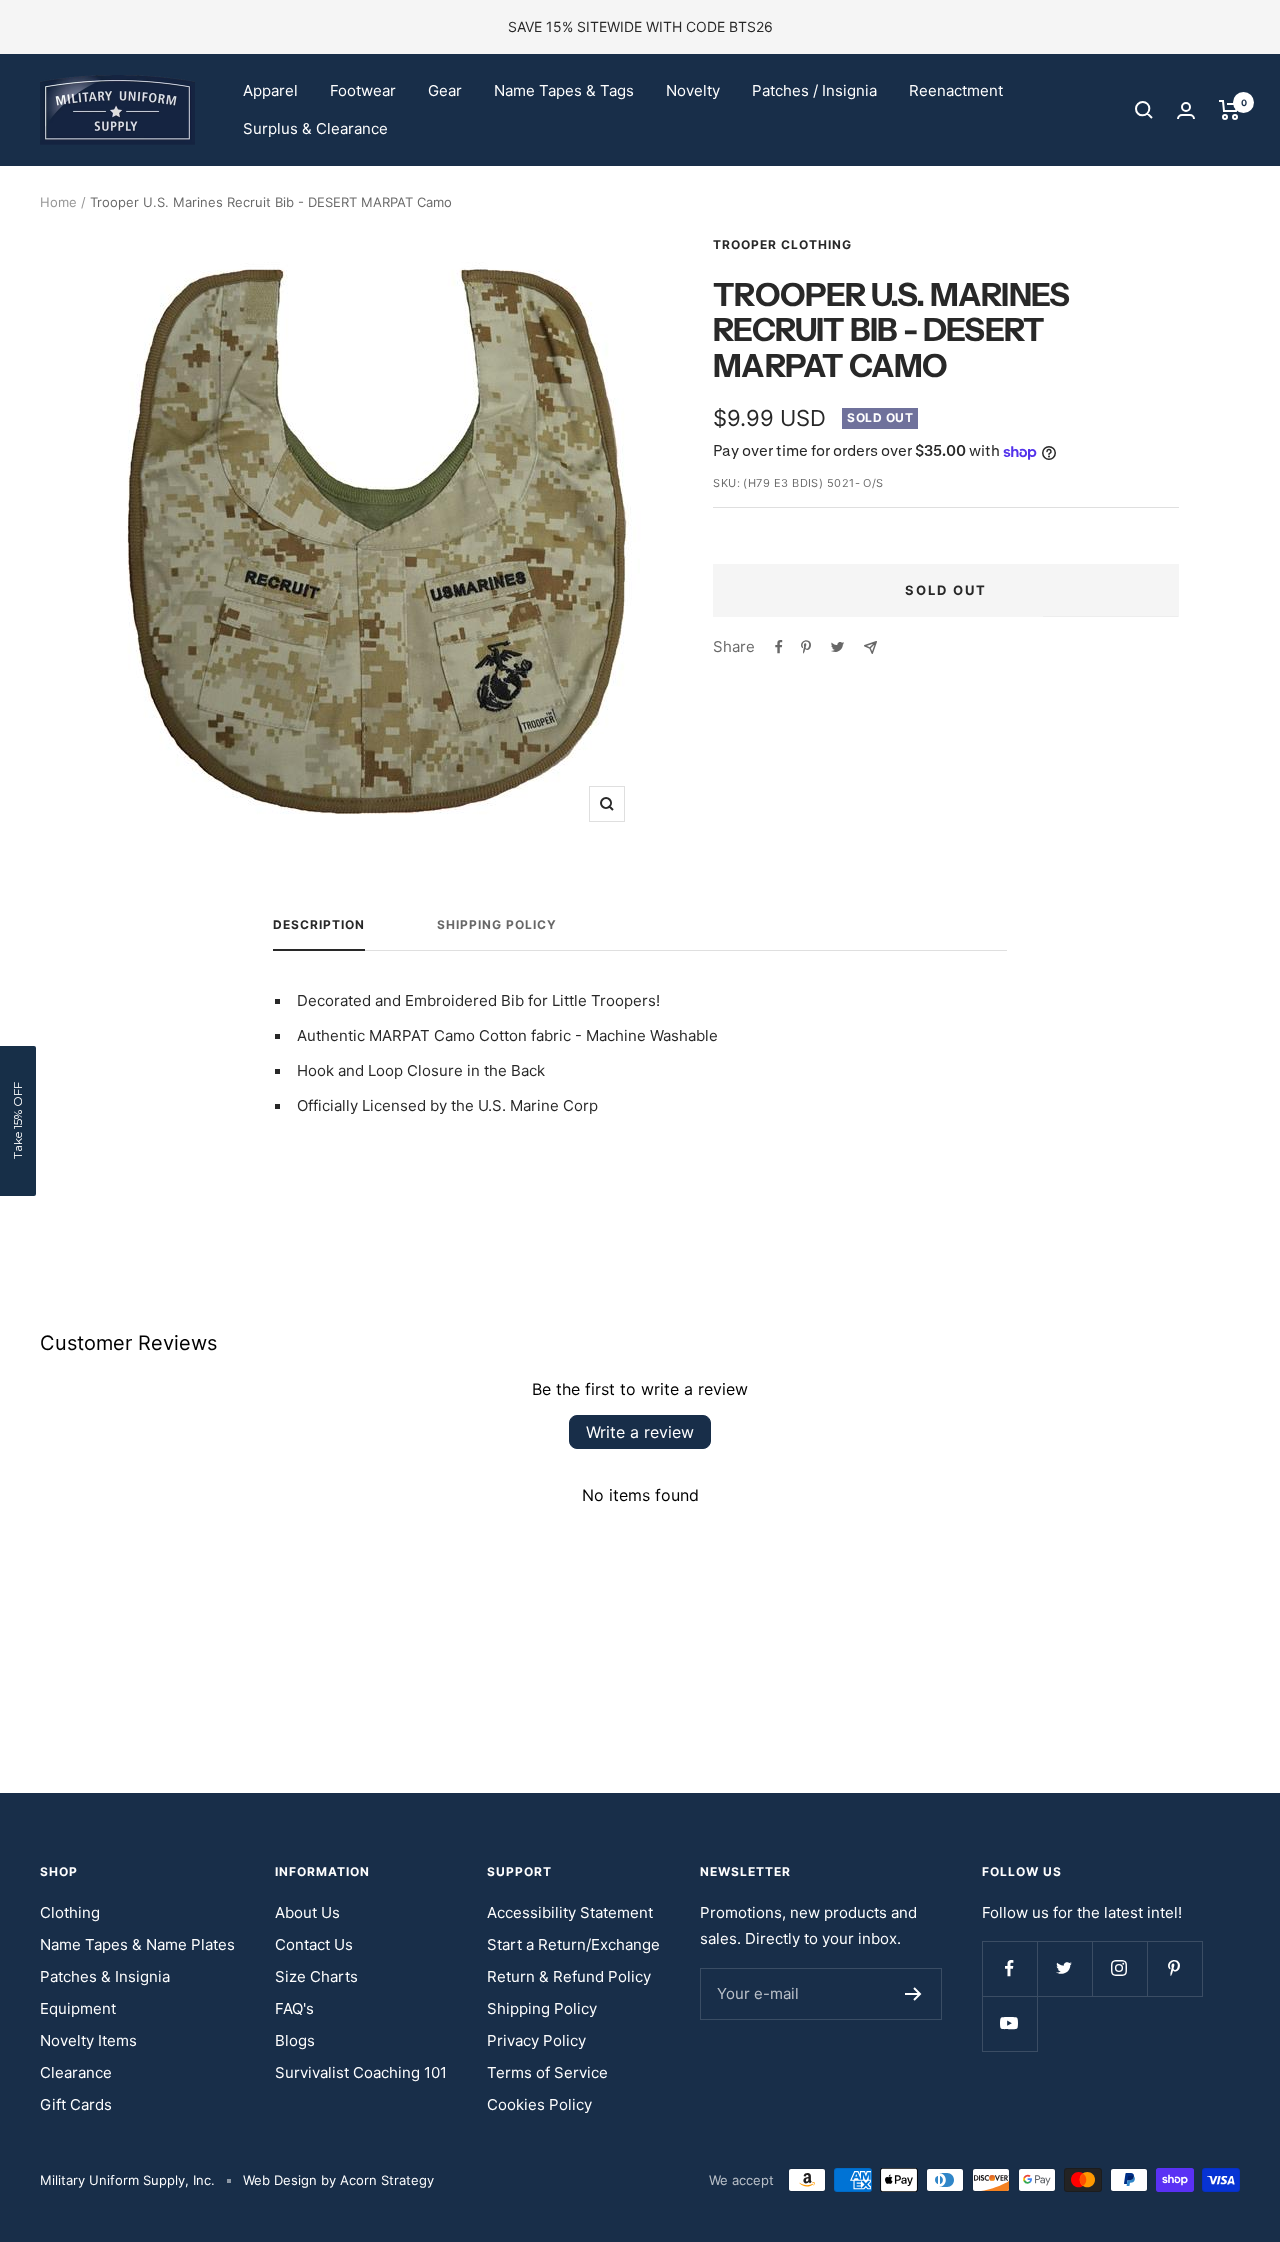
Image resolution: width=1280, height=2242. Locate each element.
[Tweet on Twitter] (837, 647)
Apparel (270, 90)
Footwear (363, 90)
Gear (445, 90)
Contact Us (314, 1944)
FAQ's (294, 2008)
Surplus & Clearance (315, 128)
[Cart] (1229, 110)
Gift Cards (76, 2104)
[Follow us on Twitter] (1064, 1968)
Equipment (78, 2008)
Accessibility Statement (570, 1912)
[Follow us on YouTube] (1009, 2023)
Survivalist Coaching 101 (361, 2072)
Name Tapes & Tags (564, 90)
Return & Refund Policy (569, 1976)
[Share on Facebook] (779, 647)
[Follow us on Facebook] (1009, 1968)
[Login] (1186, 110)
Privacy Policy (536, 2040)
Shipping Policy (497, 925)
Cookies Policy (539, 2104)
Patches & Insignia (105, 1976)
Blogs (295, 2040)
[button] (18, 1121)
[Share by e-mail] (870, 647)
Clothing (70, 1912)
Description (319, 925)
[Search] (1144, 110)
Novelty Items (88, 2040)
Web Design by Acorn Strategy (338, 2180)
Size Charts (316, 1976)
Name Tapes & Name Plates (137, 1944)
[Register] (913, 1994)
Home (58, 202)
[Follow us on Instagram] (1119, 1968)
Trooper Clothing (782, 244)
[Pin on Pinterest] (806, 647)
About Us (307, 1912)
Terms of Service (547, 2072)
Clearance (76, 2072)
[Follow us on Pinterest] (1174, 1968)
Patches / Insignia (814, 90)
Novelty (693, 90)
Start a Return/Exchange (573, 1944)
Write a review (640, 1432)
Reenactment (956, 90)
